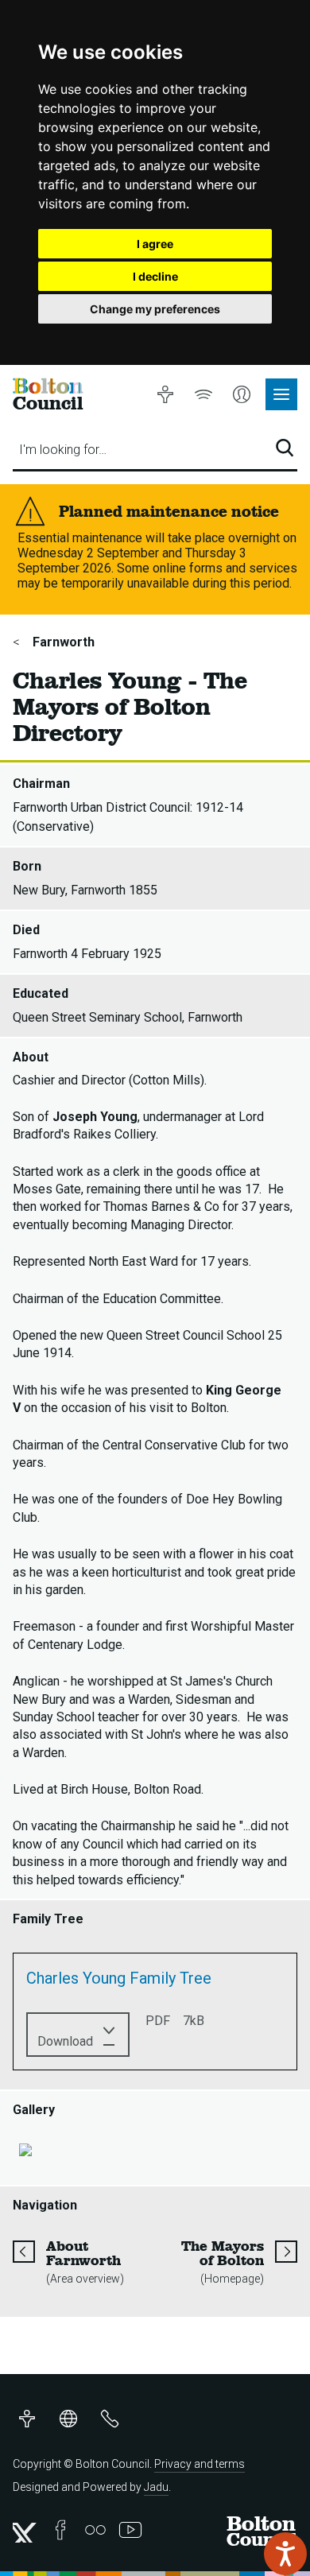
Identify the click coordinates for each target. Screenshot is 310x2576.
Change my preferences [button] (155, 309)
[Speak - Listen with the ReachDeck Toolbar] (285, 2554)
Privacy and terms (200, 2464)
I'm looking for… (63, 450)
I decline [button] (155, 276)
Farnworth (62, 642)
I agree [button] (155, 244)
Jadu (156, 2487)
